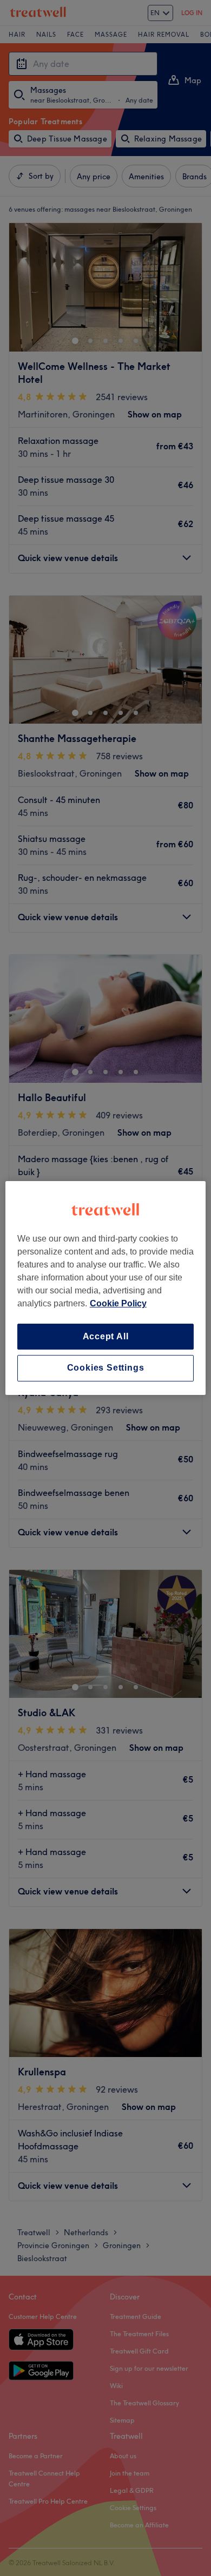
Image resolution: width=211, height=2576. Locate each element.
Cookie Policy (118, 1303)
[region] (106, 1288)
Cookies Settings (106, 1368)
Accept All (106, 1336)
